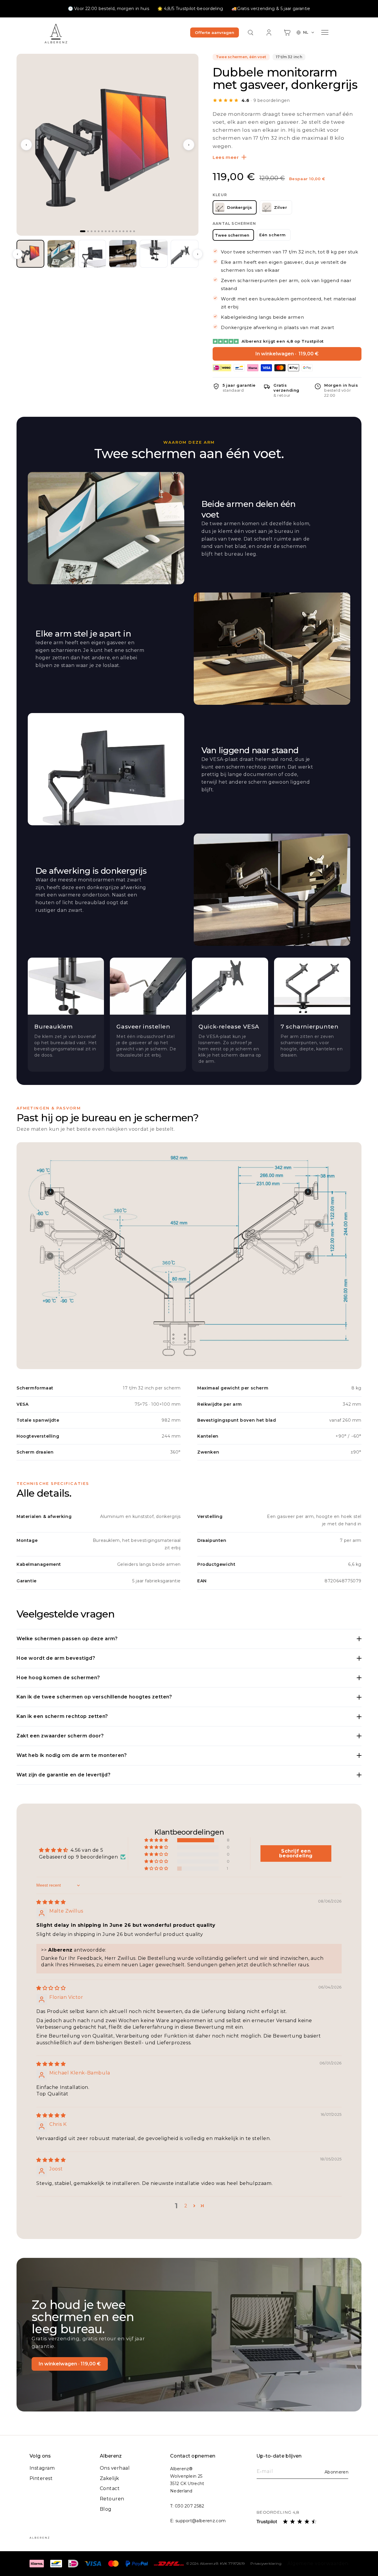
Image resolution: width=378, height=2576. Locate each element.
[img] (51, 1902)
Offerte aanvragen (215, 32)
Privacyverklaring (266, 2563)
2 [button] (186, 2206)
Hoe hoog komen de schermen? (58, 1678)
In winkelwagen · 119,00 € (70, 2364)
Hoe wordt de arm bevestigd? (56, 1658)
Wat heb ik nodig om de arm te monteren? (72, 1755)
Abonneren (337, 2472)
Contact (110, 2488)
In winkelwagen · (287, 354)
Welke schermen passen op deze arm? (67, 1639)
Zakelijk (110, 2478)
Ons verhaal (115, 2468)
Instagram (42, 2468)
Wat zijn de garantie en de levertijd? (63, 1775)
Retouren (112, 2499)
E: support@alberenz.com (198, 2521)
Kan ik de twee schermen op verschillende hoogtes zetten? (94, 1697)
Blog (106, 2509)
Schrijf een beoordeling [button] (296, 1853)
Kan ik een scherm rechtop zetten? (62, 1716)
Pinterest (41, 2478)
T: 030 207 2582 (187, 2506)
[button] (251, 32)
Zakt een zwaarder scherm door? (60, 1736)
